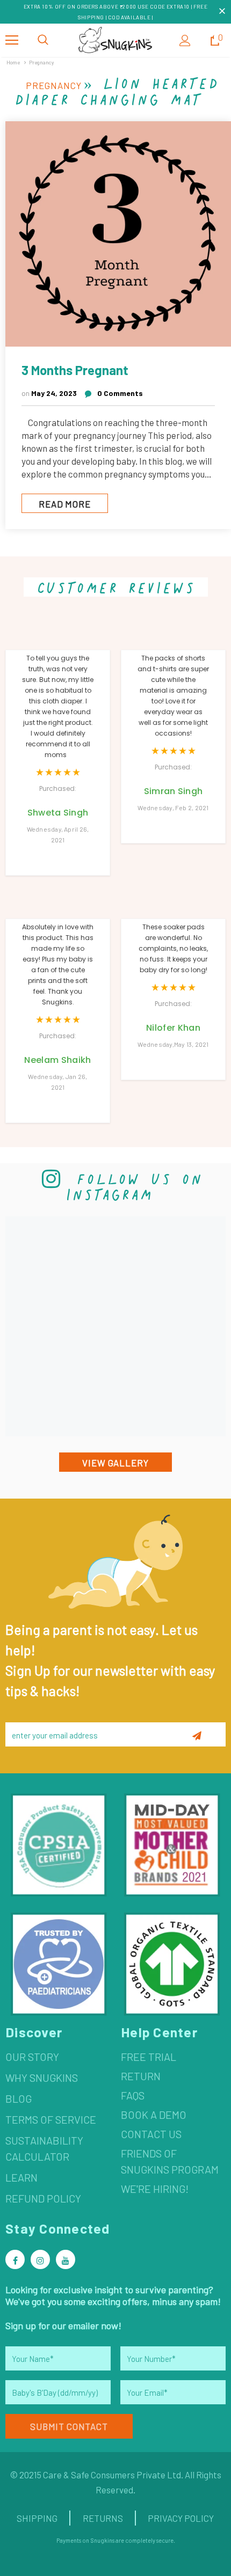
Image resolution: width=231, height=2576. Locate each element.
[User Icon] (185, 41)
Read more (65, 504)
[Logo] (115, 40)
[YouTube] (66, 2259)
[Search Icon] (43, 40)
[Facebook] (15, 2259)
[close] (222, 12)
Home (13, 62)
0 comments (120, 393)
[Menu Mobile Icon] (12, 40)
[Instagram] (40, 2259)
